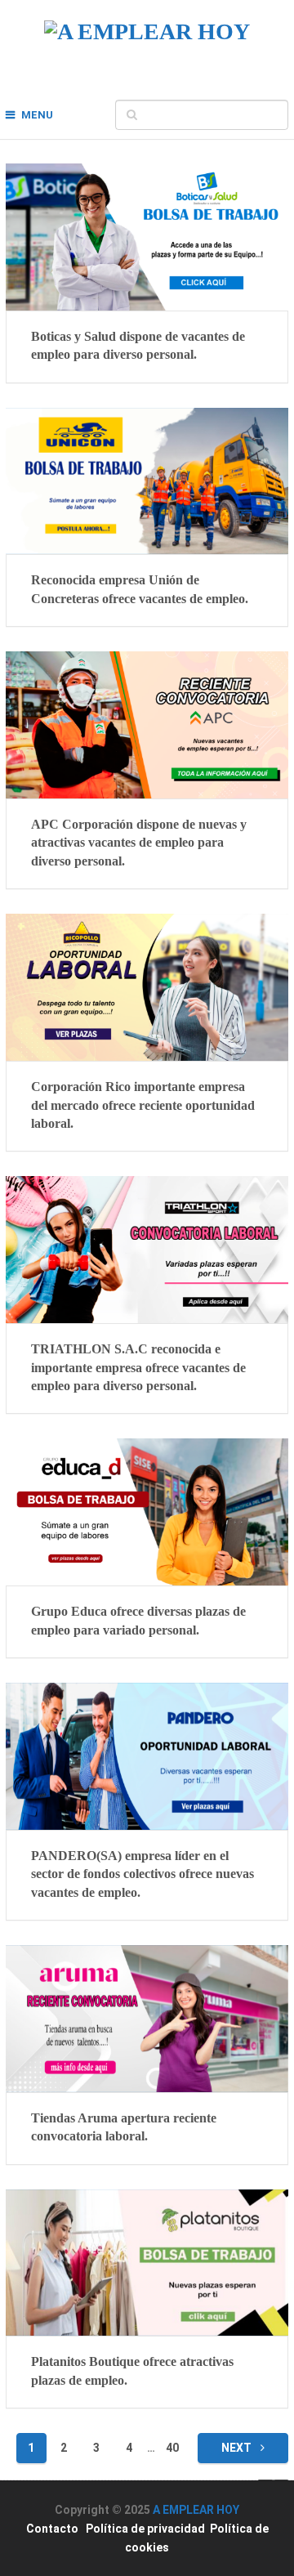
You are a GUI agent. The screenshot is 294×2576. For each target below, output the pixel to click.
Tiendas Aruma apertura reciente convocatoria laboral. (124, 2127)
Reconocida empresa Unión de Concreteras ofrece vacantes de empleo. (140, 589)
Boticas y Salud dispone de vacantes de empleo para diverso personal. (138, 345)
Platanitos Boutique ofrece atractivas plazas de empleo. (132, 2370)
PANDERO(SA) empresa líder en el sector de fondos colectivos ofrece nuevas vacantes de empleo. (143, 1874)
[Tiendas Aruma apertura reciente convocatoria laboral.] (147, 2019)
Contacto (52, 2529)
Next (238, 2448)
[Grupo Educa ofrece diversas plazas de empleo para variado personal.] (147, 1512)
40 (172, 2448)
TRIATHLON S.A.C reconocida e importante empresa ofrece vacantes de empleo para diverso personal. (138, 1367)
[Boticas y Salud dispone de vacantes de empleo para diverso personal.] (147, 237)
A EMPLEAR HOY (196, 2510)
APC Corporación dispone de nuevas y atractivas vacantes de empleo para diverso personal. (139, 843)
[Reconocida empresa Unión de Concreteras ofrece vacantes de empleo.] (147, 481)
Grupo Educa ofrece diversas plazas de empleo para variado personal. (138, 1620)
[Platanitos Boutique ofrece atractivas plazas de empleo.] (147, 2263)
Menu (37, 115)
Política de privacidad (145, 2529)
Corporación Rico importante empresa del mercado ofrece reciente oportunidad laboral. (143, 1105)
